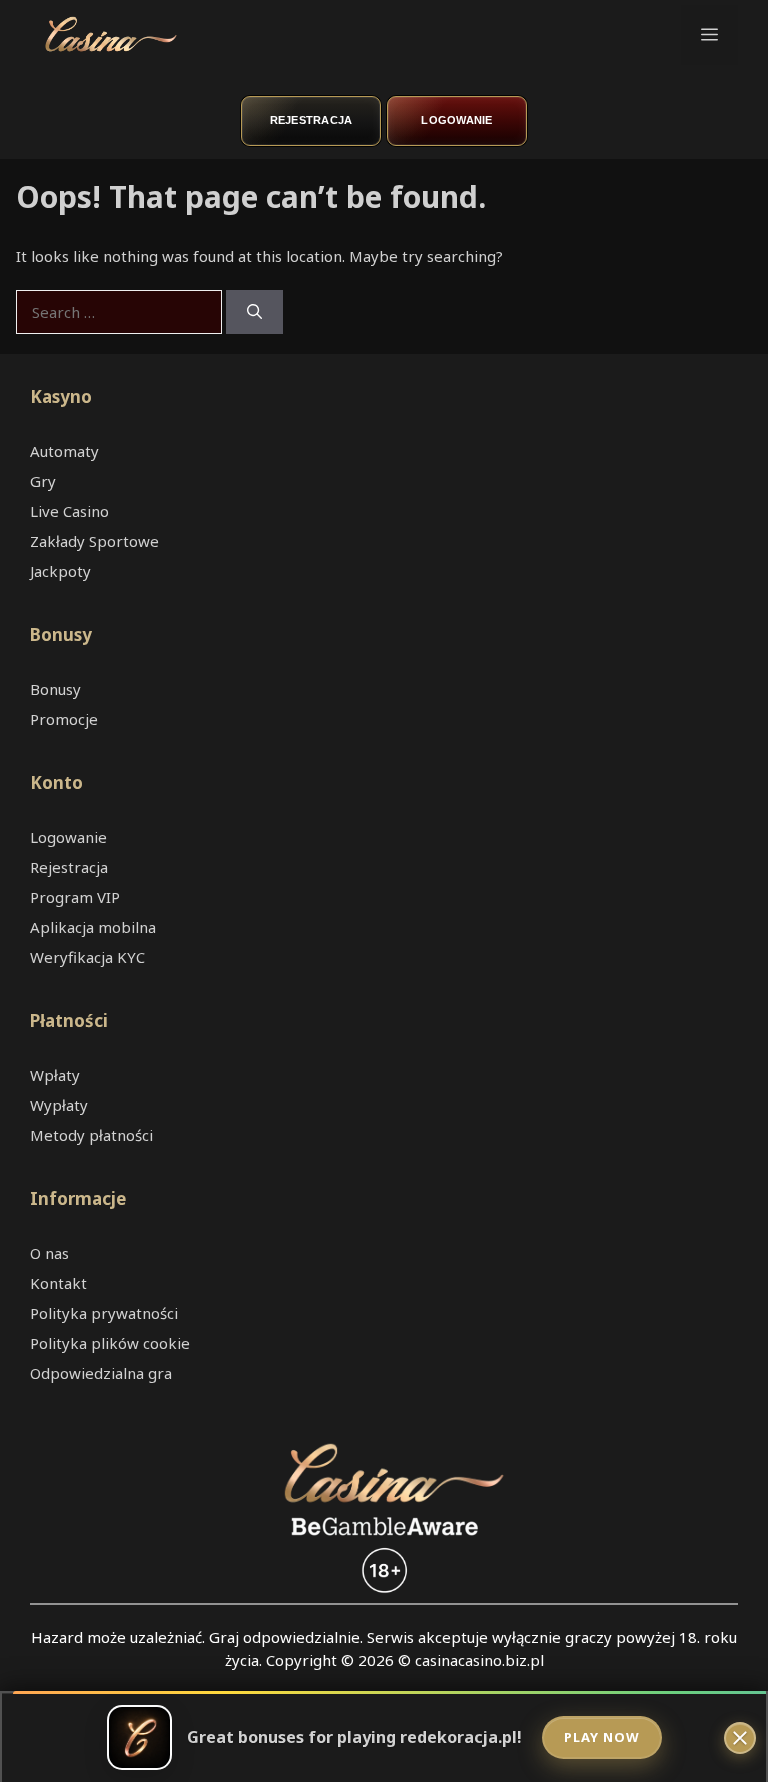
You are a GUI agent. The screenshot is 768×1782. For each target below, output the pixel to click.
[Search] (254, 312)
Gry (43, 481)
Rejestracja (311, 120)
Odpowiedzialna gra (101, 1373)
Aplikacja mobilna (93, 927)
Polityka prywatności (104, 1313)
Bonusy (55, 689)
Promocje (64, 719)
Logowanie (456, 120)
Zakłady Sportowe (94, 541)
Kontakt (58, 1283)
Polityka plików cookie (110, 1343)
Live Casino (69, 511)
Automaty (64, 451)
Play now (602, 1737)
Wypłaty (59, 1105)
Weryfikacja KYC (87, 957)
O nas (49, 1253)
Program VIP (75, 897)
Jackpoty (60, 571)
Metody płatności (91, 1135)
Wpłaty (55, 1075)
